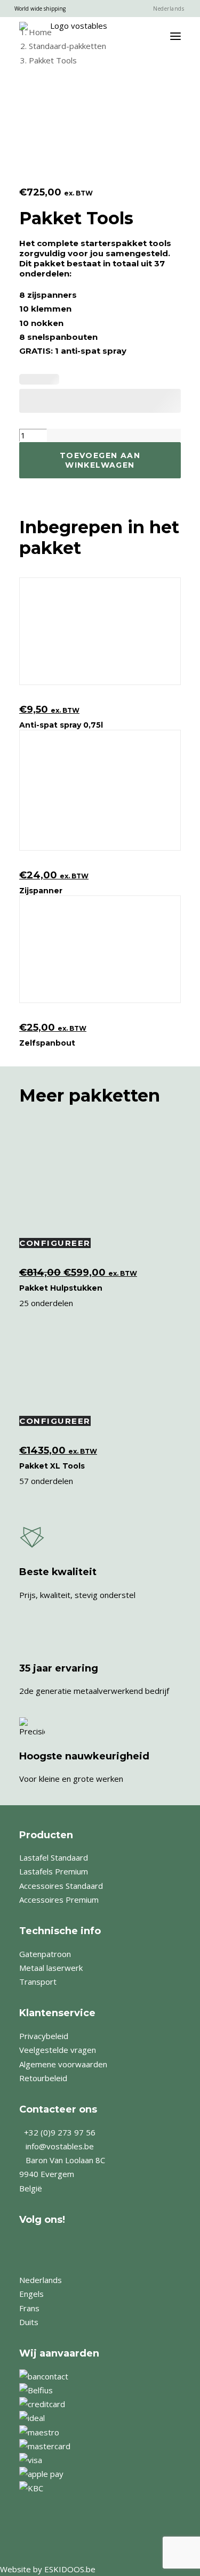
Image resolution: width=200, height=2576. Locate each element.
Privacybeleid (44, 2036)
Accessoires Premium (59, 1900)
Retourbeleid (43, 2078)
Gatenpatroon (45, 1954)
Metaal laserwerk (51, 1968)
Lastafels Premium (54, 1871)
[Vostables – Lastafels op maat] (74, 36)
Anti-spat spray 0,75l (61, 725)
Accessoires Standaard (61, 1886)
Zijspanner (41, 891)
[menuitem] (168, 9)
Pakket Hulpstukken (61, 1288)
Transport (38, 1982)
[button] (175, 36)
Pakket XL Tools (52, 1466)
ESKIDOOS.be (70, 2569)
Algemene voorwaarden (63, 2064)
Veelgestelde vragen (58, 2050)
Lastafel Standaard (54, 1857)
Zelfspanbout (47, 1043)
